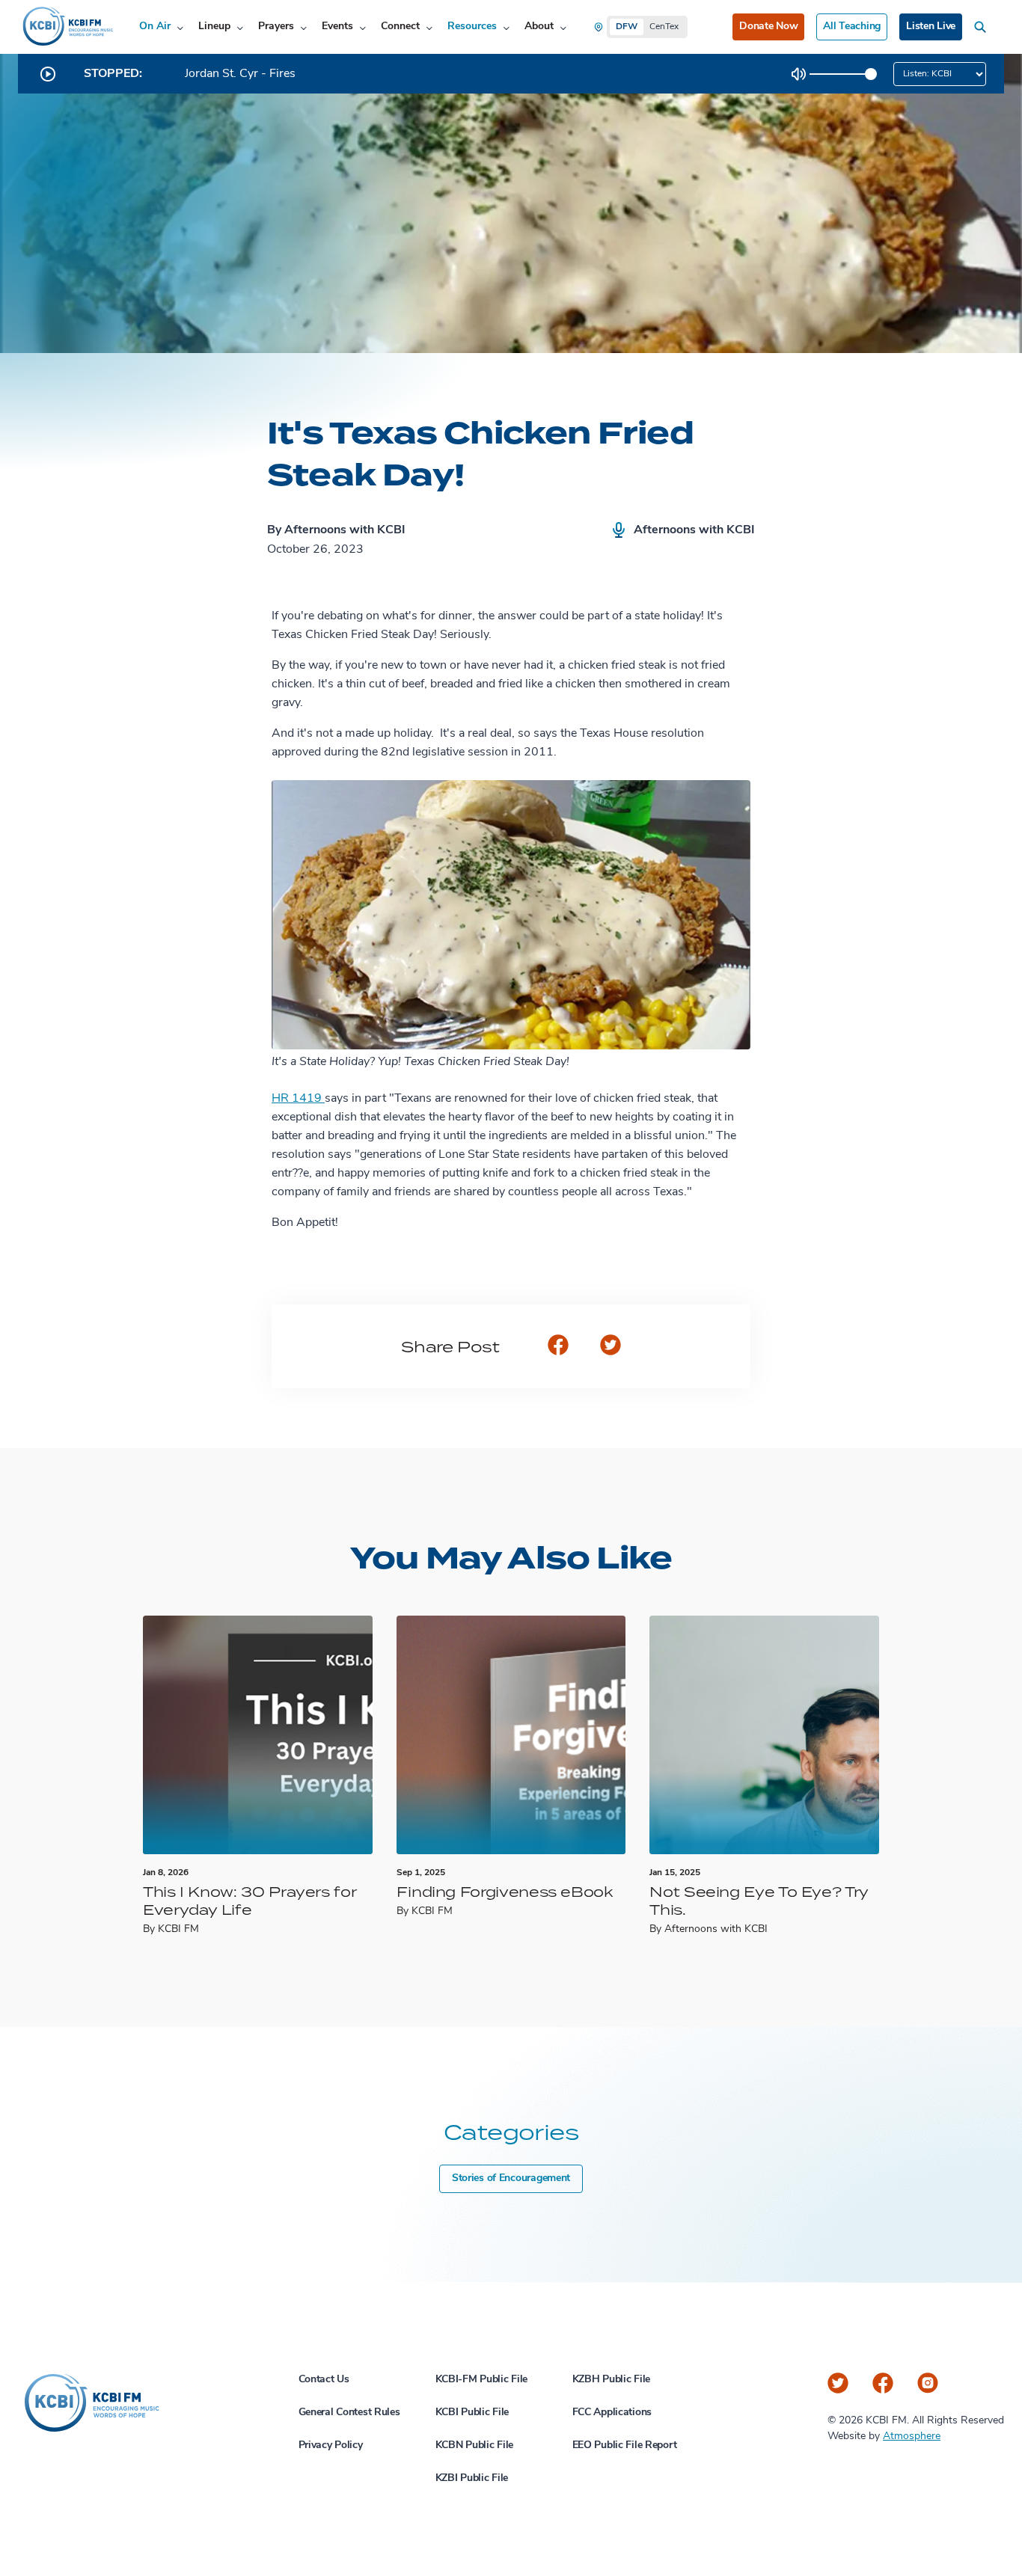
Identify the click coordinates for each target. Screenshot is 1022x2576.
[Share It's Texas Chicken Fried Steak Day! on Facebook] (558, 1346)
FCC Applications (612, 2413)
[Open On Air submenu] (180, 27)
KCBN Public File (475, 2445)
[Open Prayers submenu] (303, 27)
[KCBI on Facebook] (883, 2383)
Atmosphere (912, 2437)
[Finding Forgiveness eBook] (511, 1735)
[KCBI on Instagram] (928, 2383)
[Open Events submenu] (362, 27)
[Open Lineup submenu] (240, 27)
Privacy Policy (331, 2445)
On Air (155, 27)
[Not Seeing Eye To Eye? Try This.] (764, 1735)
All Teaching (852, 27)
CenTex (664, 27)
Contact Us (324, 2380)
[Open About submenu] (563, 27)
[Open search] (983, 27)
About (539, 27)
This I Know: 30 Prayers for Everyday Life (250, 1900)
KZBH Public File (612, 2380)
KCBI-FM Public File (482, 2380)
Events (337, 27)
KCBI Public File (472, 2413)
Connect (400, 27)
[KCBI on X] (838, 2383)
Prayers (276, 27)
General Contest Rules (349, 2413)
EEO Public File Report (625, 2445)
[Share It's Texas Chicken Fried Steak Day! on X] (611, 1346)
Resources (472, 27)
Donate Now (768, 27)
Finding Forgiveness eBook (505, 1891)
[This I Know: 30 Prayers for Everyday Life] (258, 1735)
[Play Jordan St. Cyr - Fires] (48, 74)
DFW (627, 27)
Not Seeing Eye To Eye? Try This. (759, 1900)
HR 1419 (298, 1099)
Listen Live (931, 27)
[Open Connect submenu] (429, 27)
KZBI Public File (472, 2478)
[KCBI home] (67, 27)
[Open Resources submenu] (506, 27)
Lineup (214, 27)
